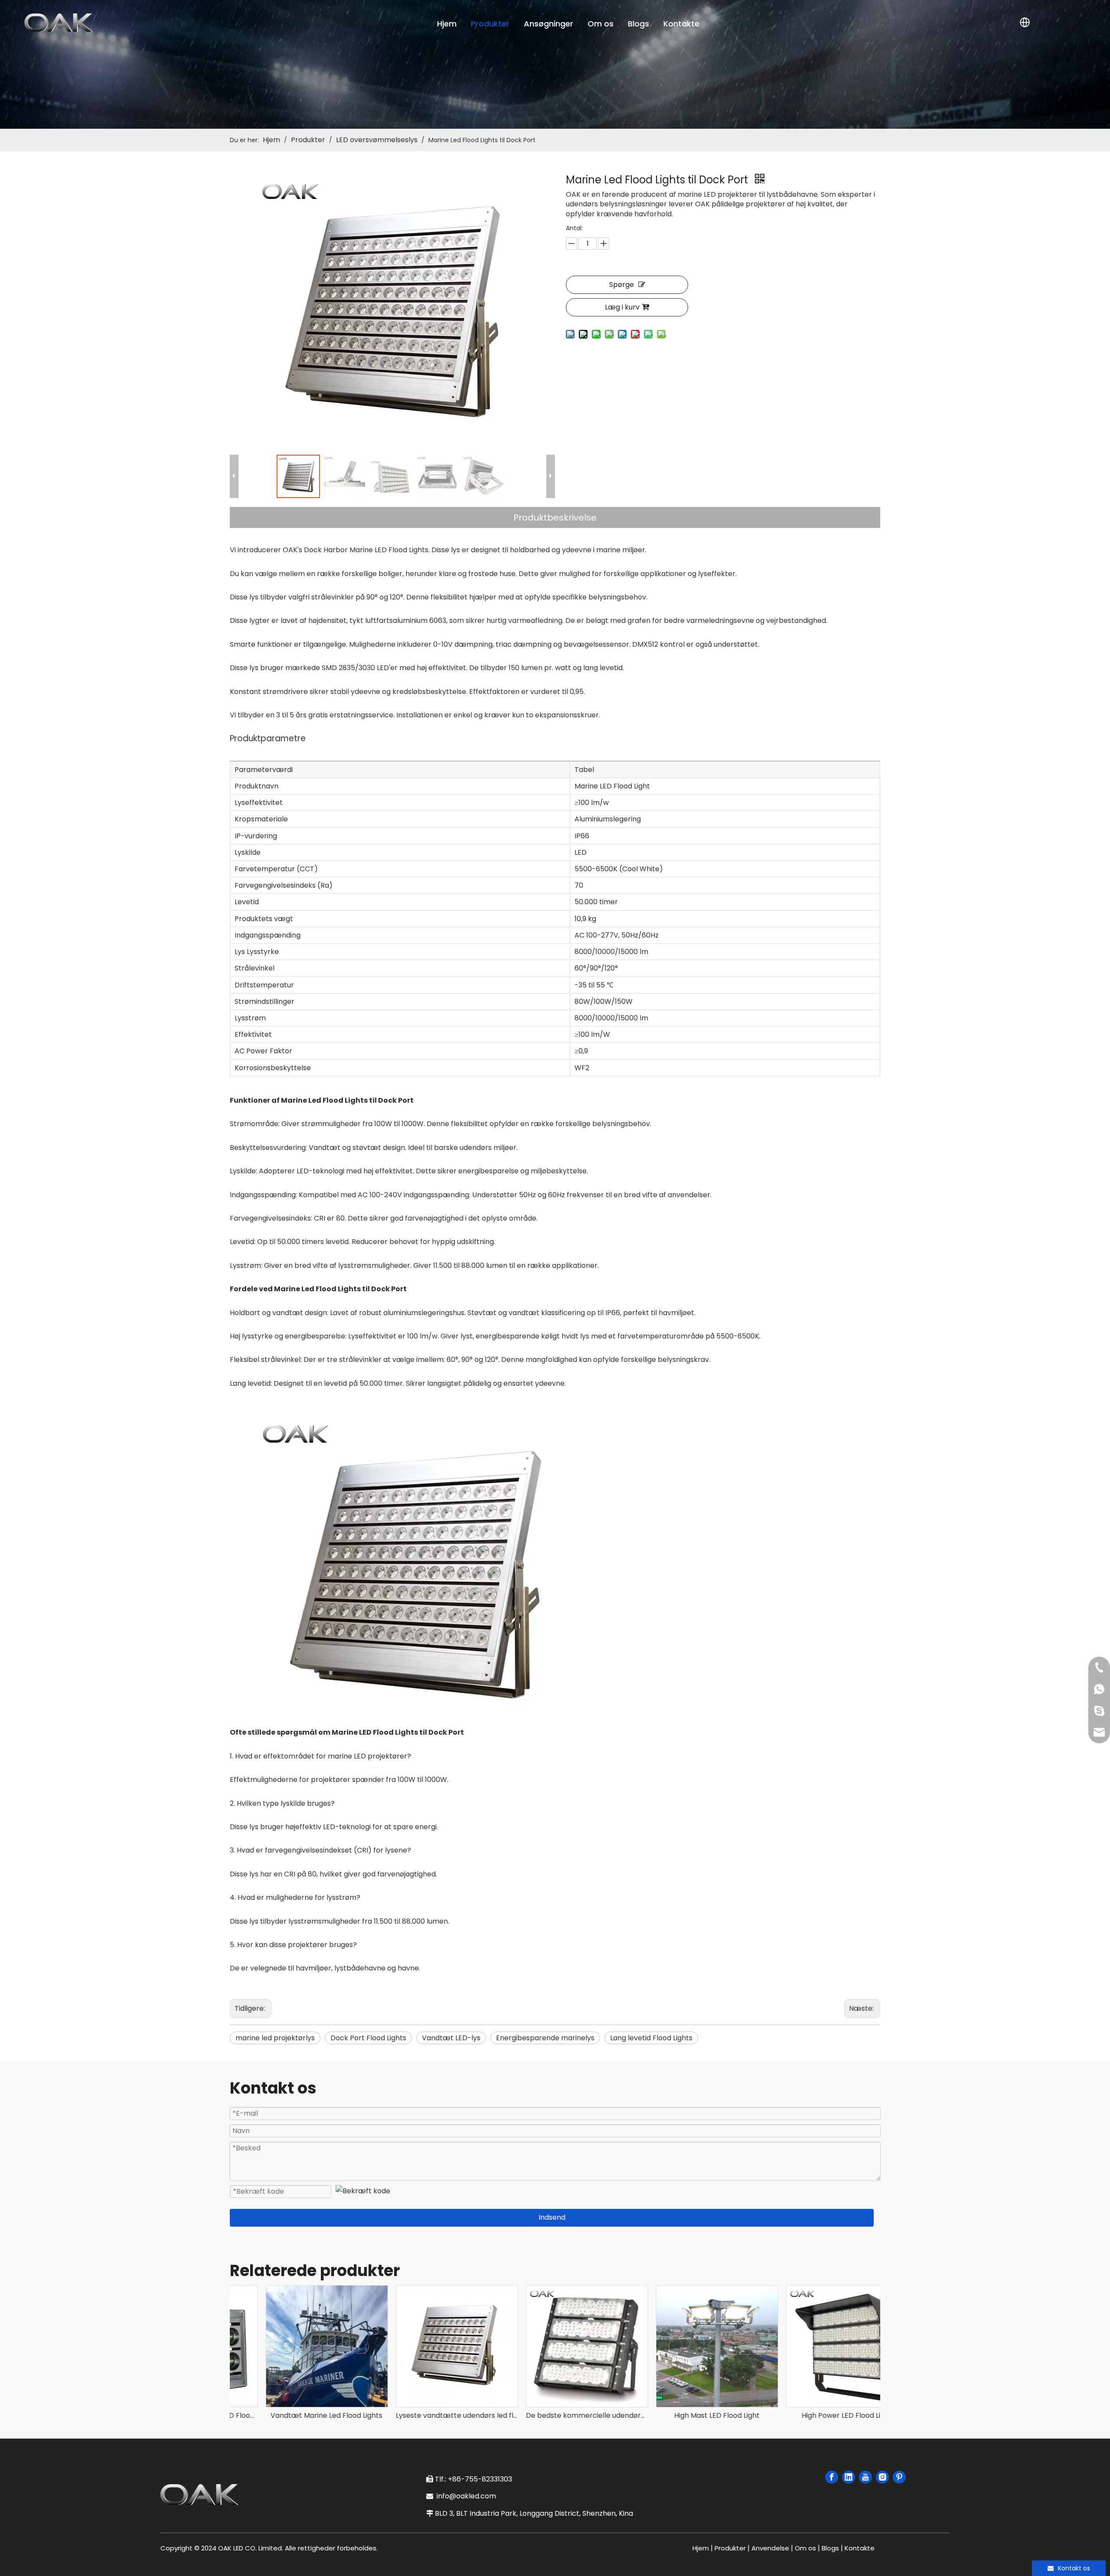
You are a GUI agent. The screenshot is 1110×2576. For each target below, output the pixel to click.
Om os (601, 24)
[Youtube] (865, 2477)
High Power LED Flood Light (815, 2415)
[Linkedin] (849, 2477)
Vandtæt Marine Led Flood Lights (295, 2415)
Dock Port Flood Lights (368, 2038)
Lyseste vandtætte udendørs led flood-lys (425, 2415)
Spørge (622, 285)
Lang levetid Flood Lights (651, 2038)
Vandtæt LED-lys (451, 2038)
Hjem (447, 24)
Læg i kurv (622, 307)
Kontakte (681, 24)
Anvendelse (770, 2548)
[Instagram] (882, 2477)
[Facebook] (832, 2477)
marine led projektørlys (275, 2038)
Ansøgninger (548, 24)
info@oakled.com (468, 2496)
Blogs (638, 24)
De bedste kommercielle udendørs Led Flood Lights (555, 2415)
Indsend (552, 2217)
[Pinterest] (899, 2477)
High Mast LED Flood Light (685, 2415)
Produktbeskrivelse (555, 518)
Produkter (490, 24)
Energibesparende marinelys (545, 2038)
